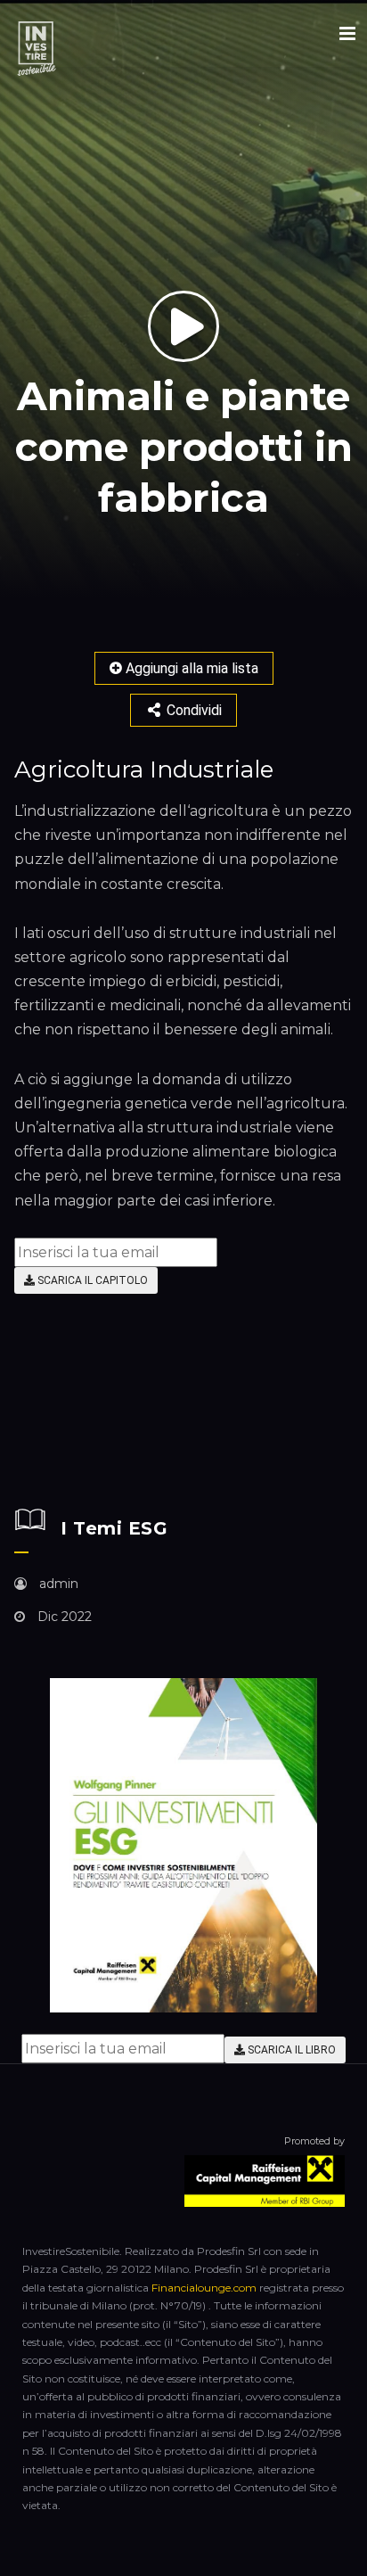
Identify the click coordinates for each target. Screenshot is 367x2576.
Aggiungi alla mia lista (190, 668)
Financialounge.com (204, 2288)
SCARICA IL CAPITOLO (91, 1280)
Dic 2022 (63, 1617)
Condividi (192, 710)
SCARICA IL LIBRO (290, 2050)
